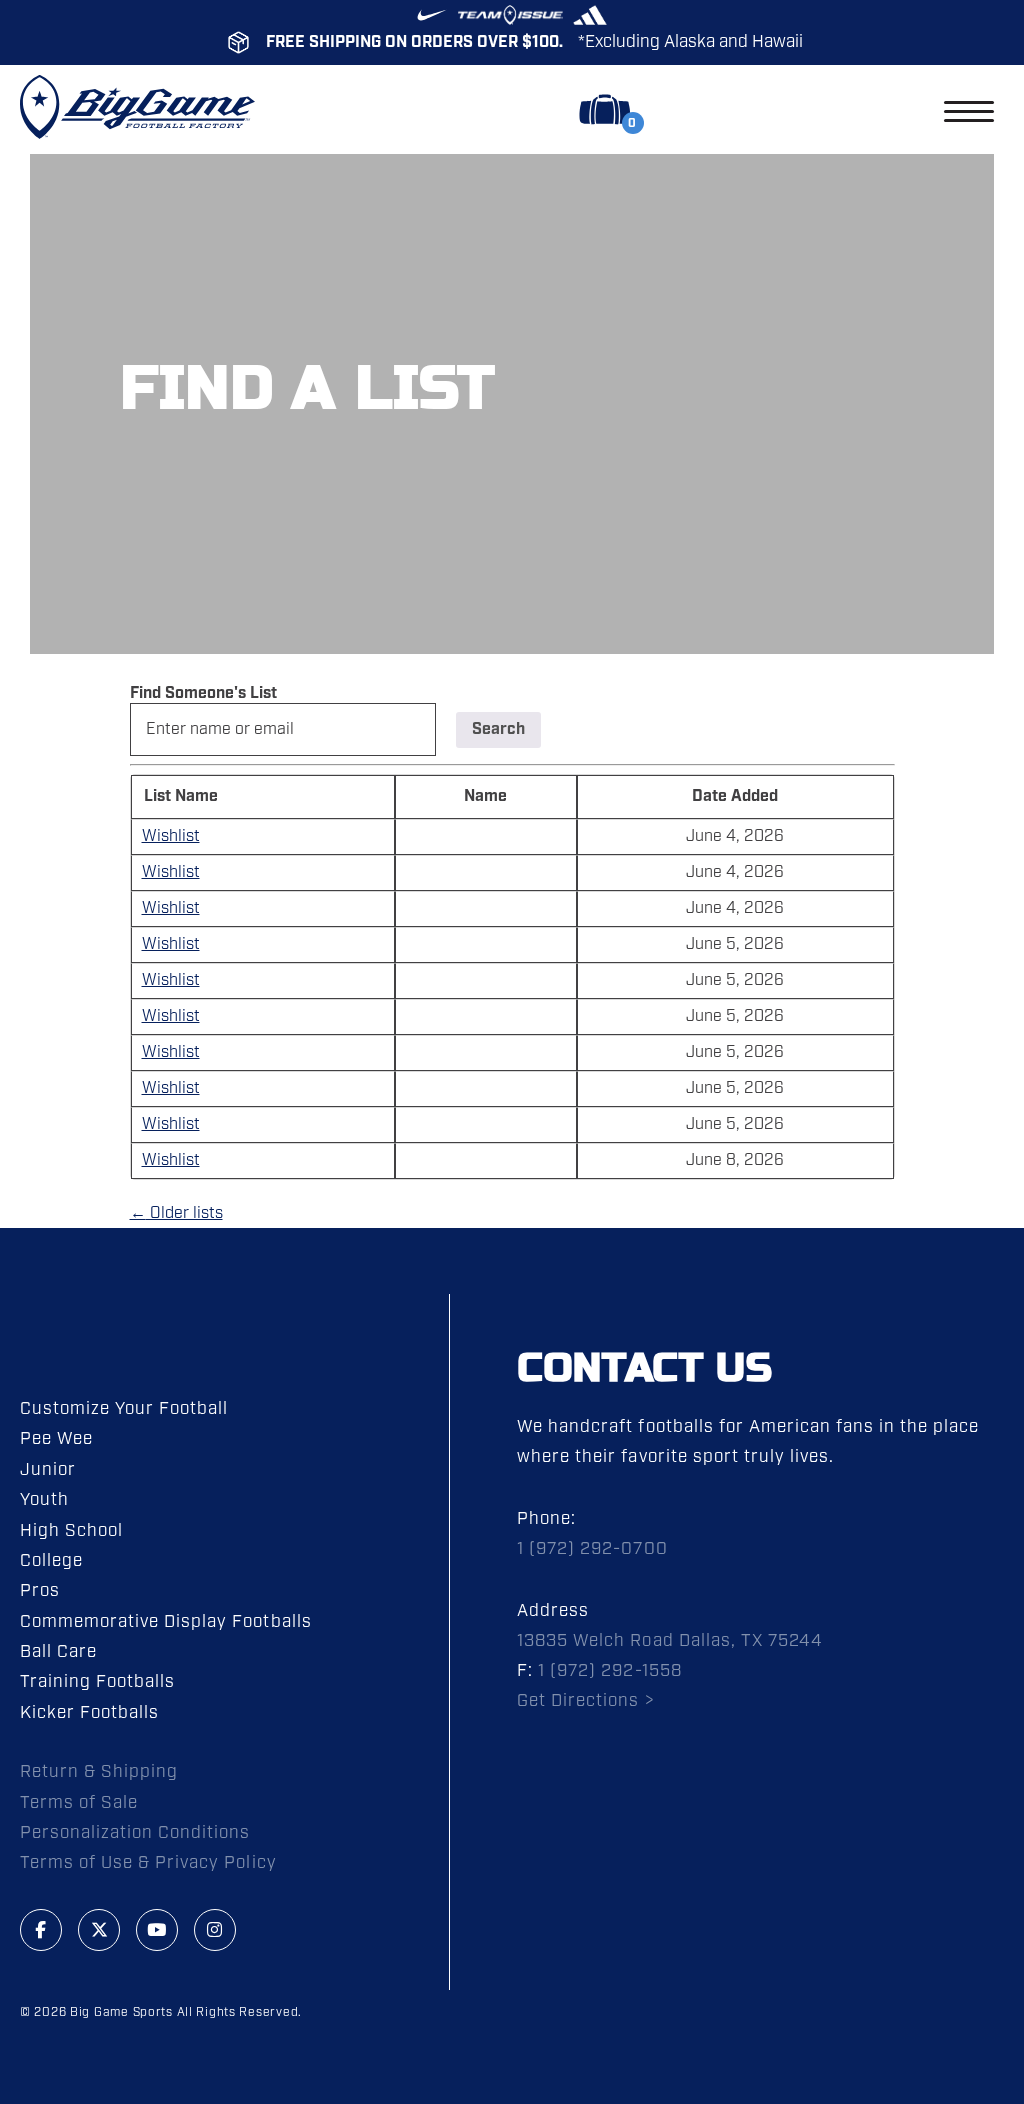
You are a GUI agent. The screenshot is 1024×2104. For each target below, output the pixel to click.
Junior (48, 1470)
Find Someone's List (203, 693)
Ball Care (58, 1652)
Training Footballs (97, 1682)
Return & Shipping (99, 1772)
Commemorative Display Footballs (166, 1622)
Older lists (176, 1213)
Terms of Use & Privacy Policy (148, 1863)
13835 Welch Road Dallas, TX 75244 (670, 1641)
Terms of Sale (79, 1803)
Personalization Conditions (135, 1833)
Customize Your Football (124, 1409)
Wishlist (171, 836)
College (51, 1561)
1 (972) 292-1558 (609, 1671)
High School (71, 1531)
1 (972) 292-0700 (592, 1549)
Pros (40, 1591)
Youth (44, 1500)
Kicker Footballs (89, 1713)
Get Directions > (585, 1701)
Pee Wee (56, 1439)
